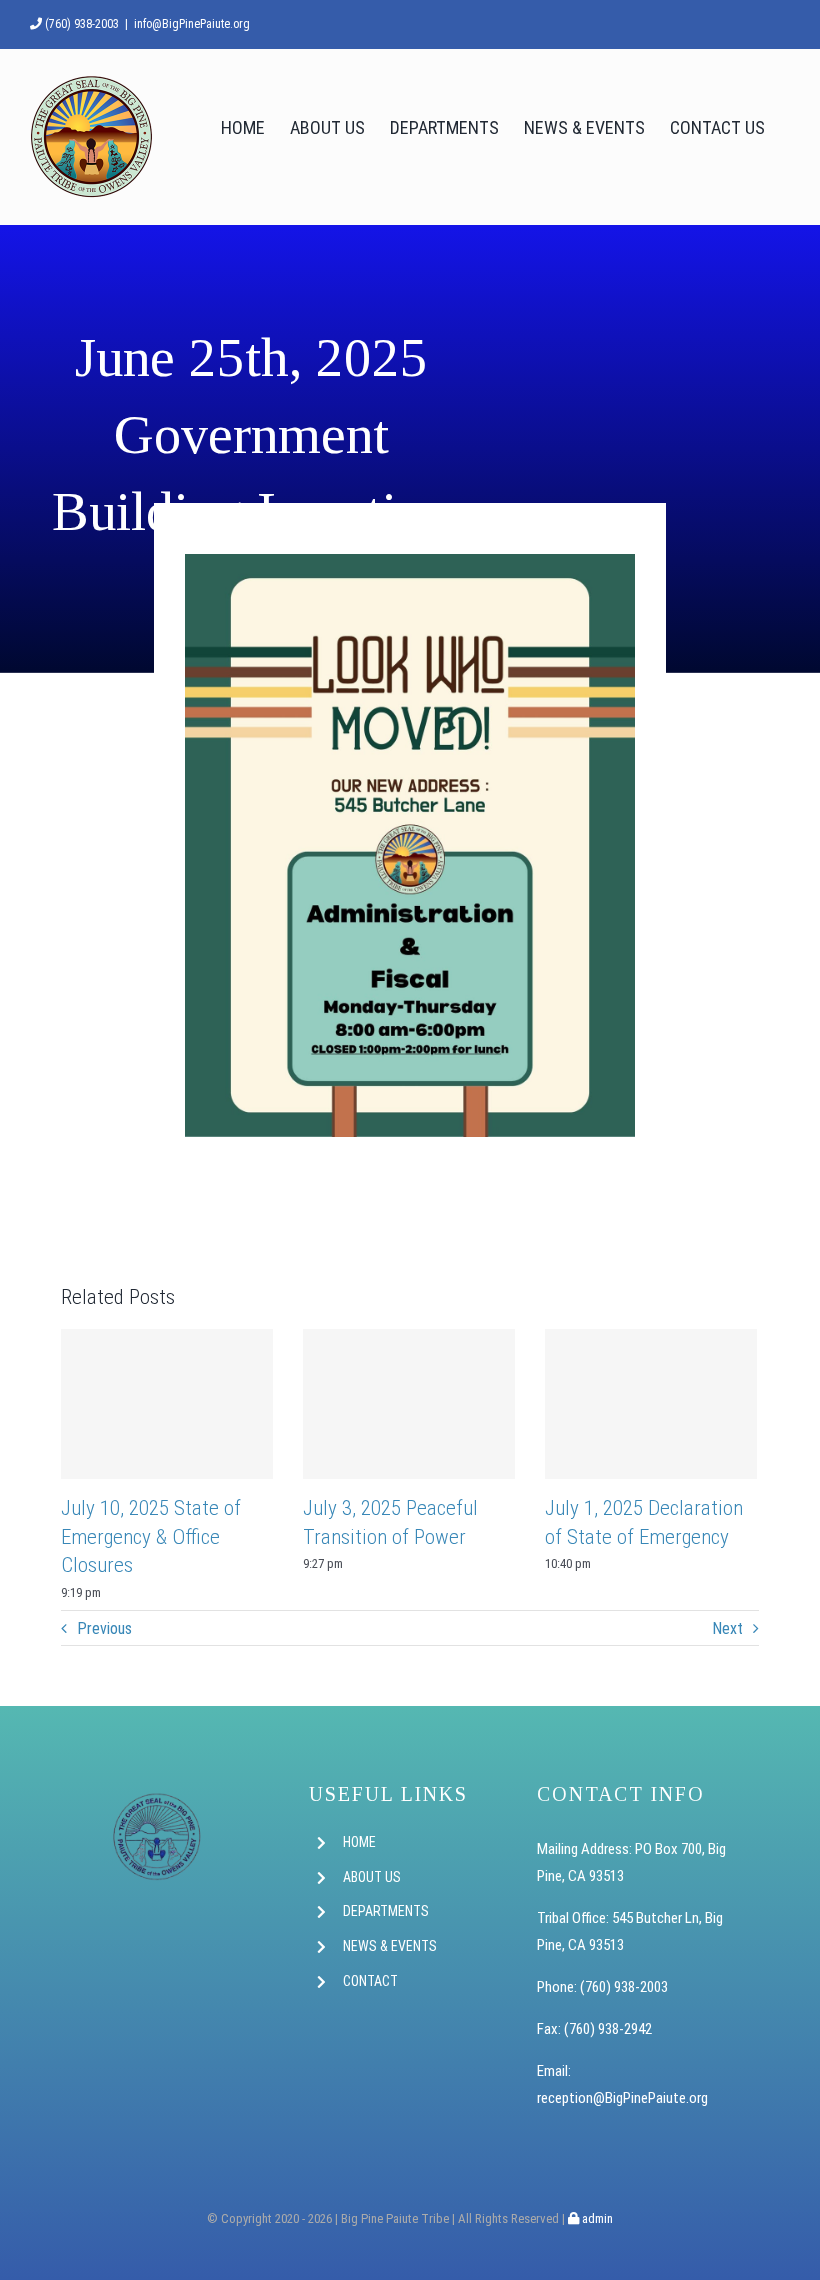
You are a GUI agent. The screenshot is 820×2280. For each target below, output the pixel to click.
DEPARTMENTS (386, 1911)
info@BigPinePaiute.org (192, 24)
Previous (104, 1628)
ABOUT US (372, 1877)
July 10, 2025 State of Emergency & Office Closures (151, 1536)
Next (727, 1628)
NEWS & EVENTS (390, 1946)
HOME (359, 1842)
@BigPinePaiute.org (650, 2098)
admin (596, 2218)
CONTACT (370, 1981)
